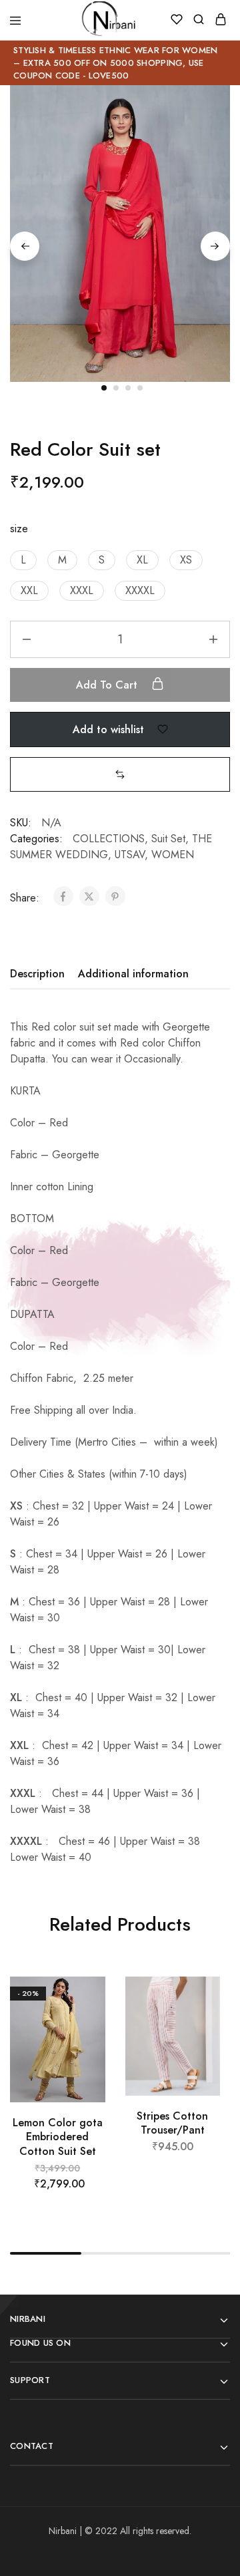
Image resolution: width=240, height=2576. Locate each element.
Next (215, 246)
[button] (23, 560)
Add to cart (108, 685)
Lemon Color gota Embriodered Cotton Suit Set (58, 2137)
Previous (25, 246)
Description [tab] (37, 974)
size (19, 529)
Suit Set (168, 839)
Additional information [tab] (133, 974)
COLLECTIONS (109, 839)
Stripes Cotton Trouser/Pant (172, 2123)
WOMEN (173, 855)
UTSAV (130, 855)
